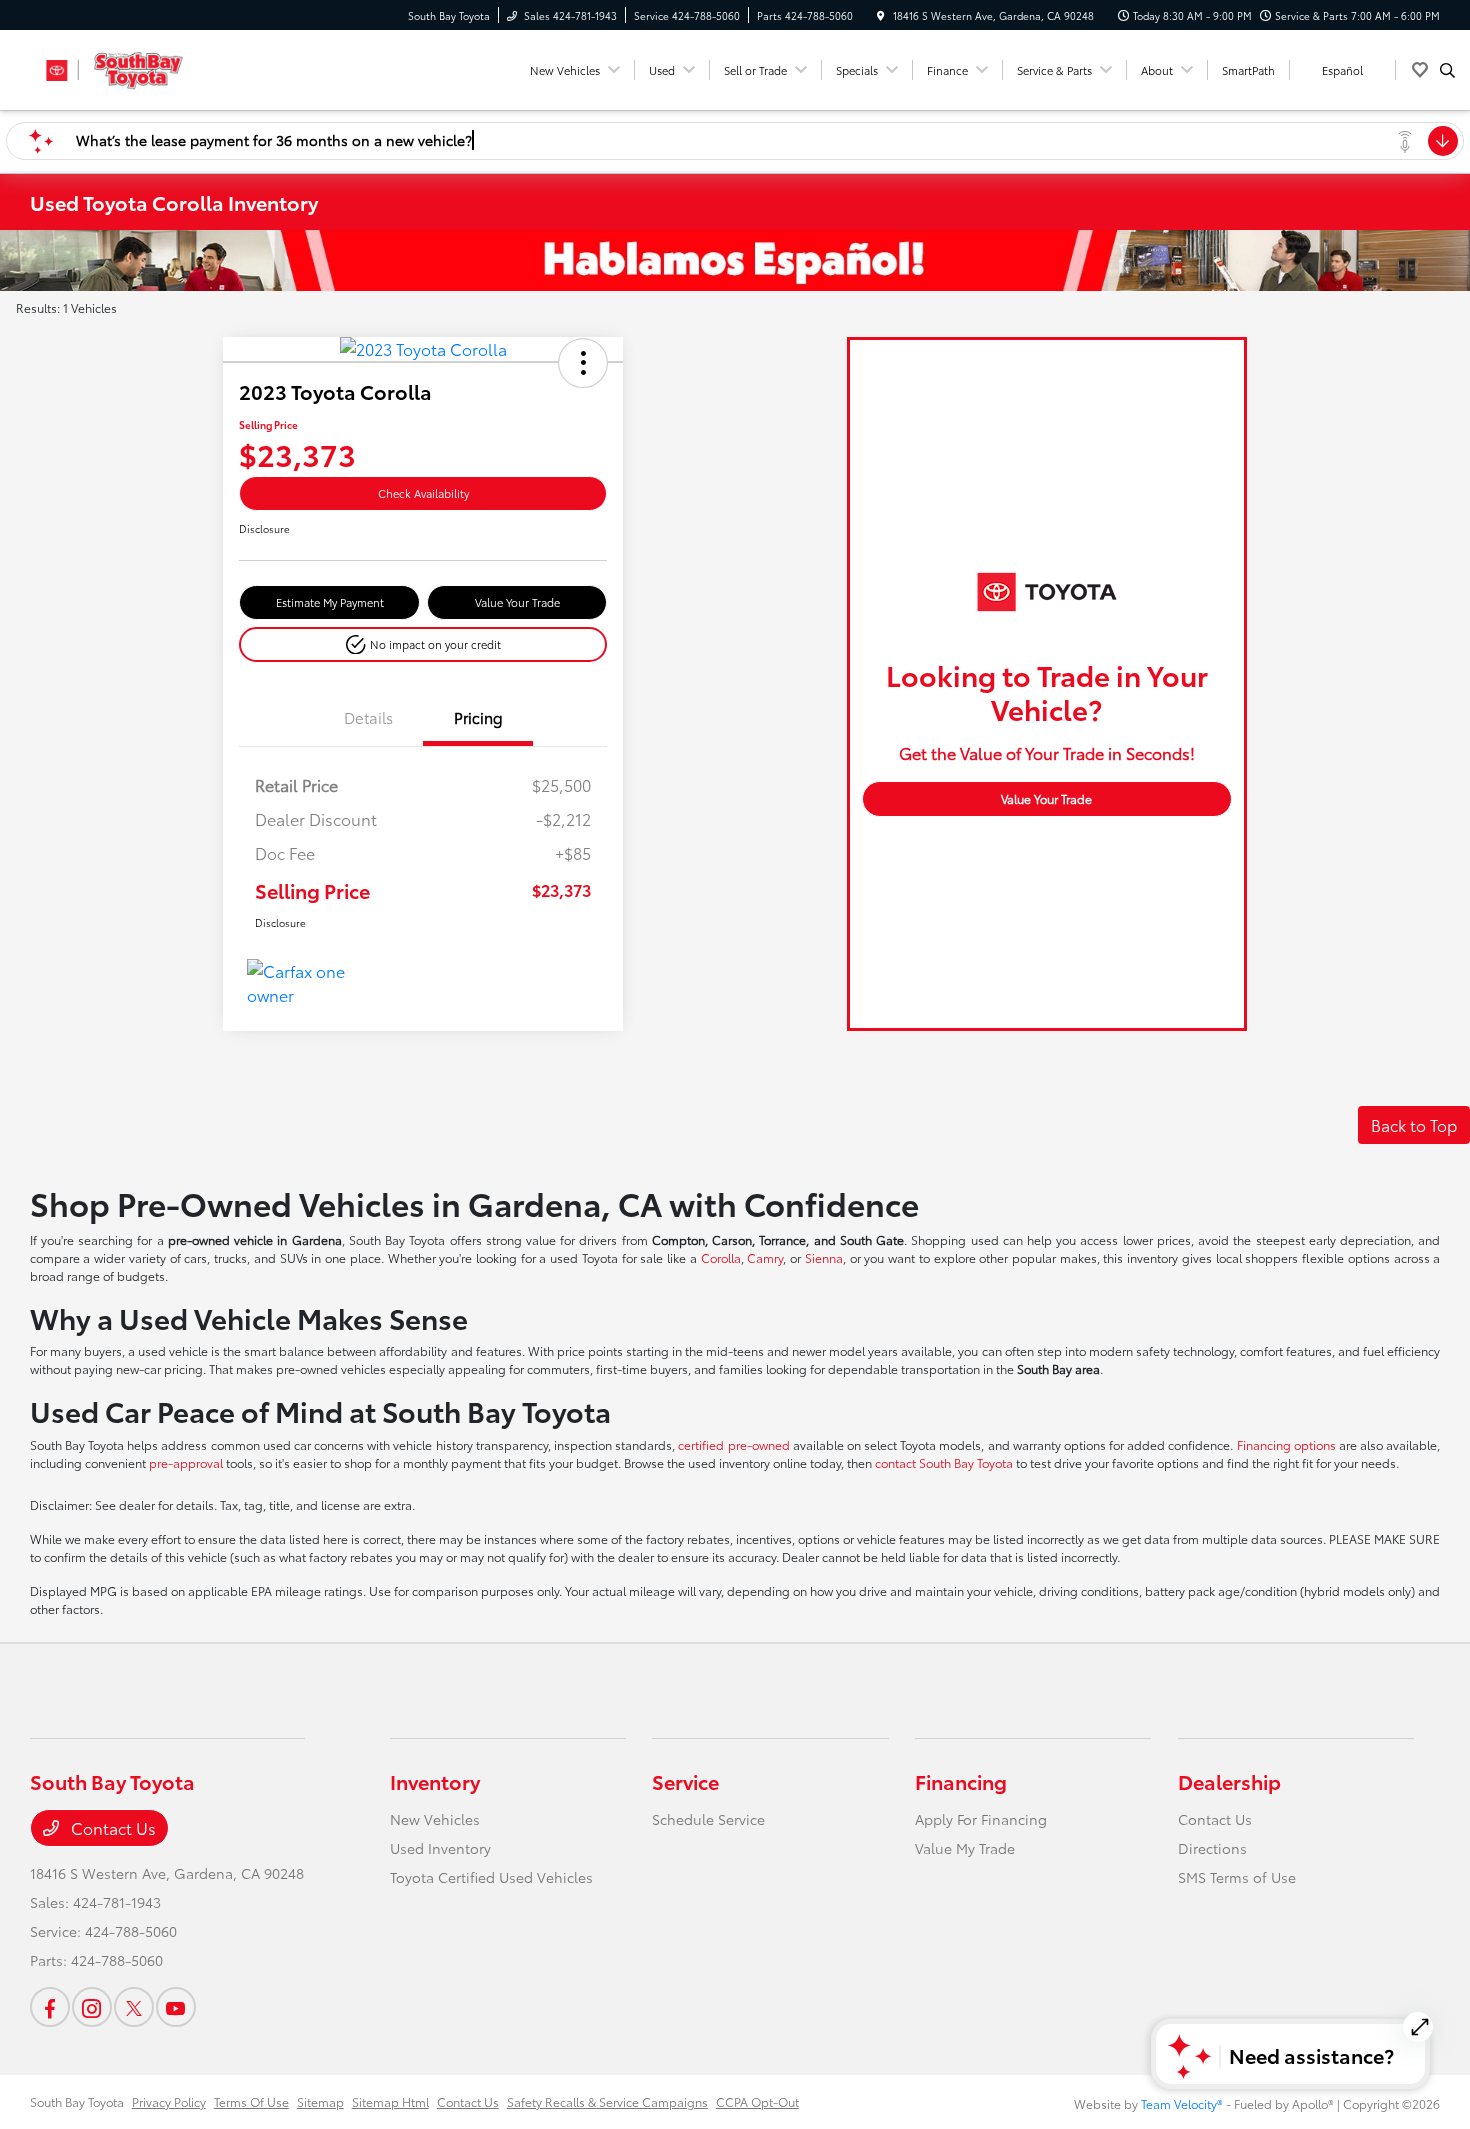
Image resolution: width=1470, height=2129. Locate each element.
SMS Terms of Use (1237, 1877)
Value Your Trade (517, 602)
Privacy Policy (169, 2101)
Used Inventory (440, 1848)
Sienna (824, 1257)
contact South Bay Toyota (944, 1462)
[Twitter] (134, 2007)
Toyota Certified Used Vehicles (491, 1877)
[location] (881, 15)
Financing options (1286, 1444)
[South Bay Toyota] (120, 66)
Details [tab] (368, 717)
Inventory (435, 1781)
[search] (1447, 70)
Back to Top (1414, 1124)
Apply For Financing (981, 1819)
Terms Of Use (251, 2101)
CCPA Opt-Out (757, 2101)
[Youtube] (176, 2007)
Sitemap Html (390, 2101)
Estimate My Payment (330, 602)
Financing (961, 1781)
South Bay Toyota (77, 2101)
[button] (583, 363)
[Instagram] (92, 2007)
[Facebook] (50, 2007)
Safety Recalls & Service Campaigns (607, 2101)
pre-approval (186, 1462)
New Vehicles (435, 1819)
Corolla (721, 1257)
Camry (765, 1257)
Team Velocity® (1182, 2103)
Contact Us (111, 1827)
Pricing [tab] (478, 717)
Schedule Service (708, 1819)
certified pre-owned (735, 1444)
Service (685, 1781)
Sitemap (320, 2101)
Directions (1212, 1848)
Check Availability (423, 493)
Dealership (1229, 1781)
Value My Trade (965, 1848)
